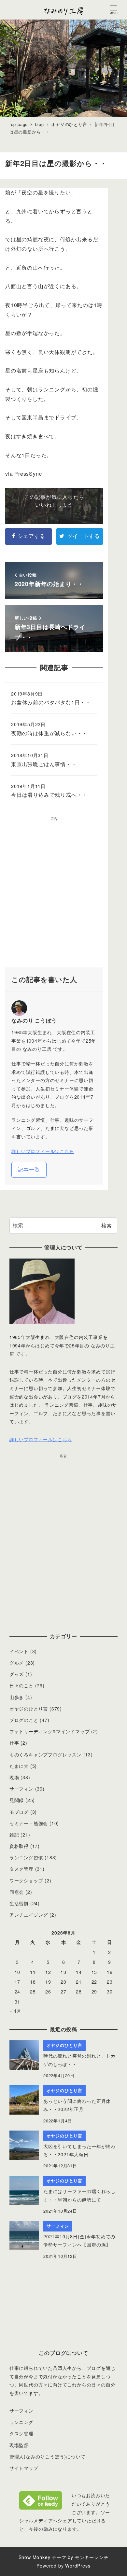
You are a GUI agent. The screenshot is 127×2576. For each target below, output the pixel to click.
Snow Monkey (35, 2557)
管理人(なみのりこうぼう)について (48, 2456)
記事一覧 (29, 1169)
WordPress (78, 2566)
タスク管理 (21, 1869)
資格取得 (19, 1846)
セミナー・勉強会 (29, 1823)
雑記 (14, 1835)
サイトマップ (24, 2468)
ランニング (21, 2422)
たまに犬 (19, 1766)
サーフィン (21, 1789)
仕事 (14, 1743)
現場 (14, 1777)
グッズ (17, 1674)
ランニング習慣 (26, 1857)
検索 (106, 1225)
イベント (19, 1651)
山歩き (17, 1697)
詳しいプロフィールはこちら (43, 1151)
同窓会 (17, 1892)
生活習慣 (19, 1903)
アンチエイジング (29, 1915)
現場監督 (19, 2445)
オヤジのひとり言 (29, 1709)
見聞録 (17, 1800)
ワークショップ (26, 1880)
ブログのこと (24, 1720)
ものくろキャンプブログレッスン (46, 1754)
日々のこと (21, 1685)
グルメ (17, 1663)
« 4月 (15, 2011)
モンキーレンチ (92, 2557)
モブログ (19, 1812)
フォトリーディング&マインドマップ (50, 1731)
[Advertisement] (63, 894)
